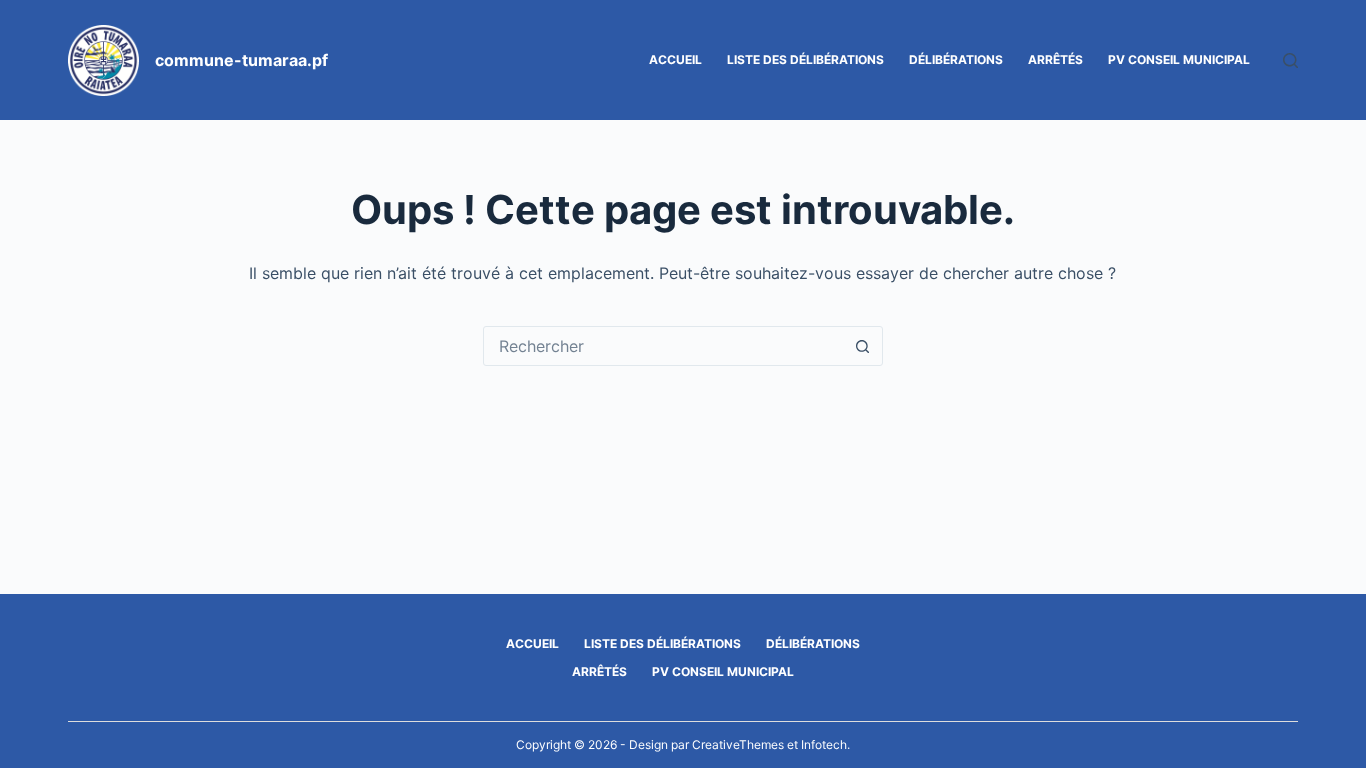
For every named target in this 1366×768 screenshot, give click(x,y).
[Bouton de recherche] (863, 346)
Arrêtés (1055, 59)
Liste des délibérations (805, 59)
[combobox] (664, 346)
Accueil (675, 59)
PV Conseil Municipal (1179, 59)
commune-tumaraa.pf (241, 60)
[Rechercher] (1290, 60)
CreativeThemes (738, 744)
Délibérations (956, 59)
